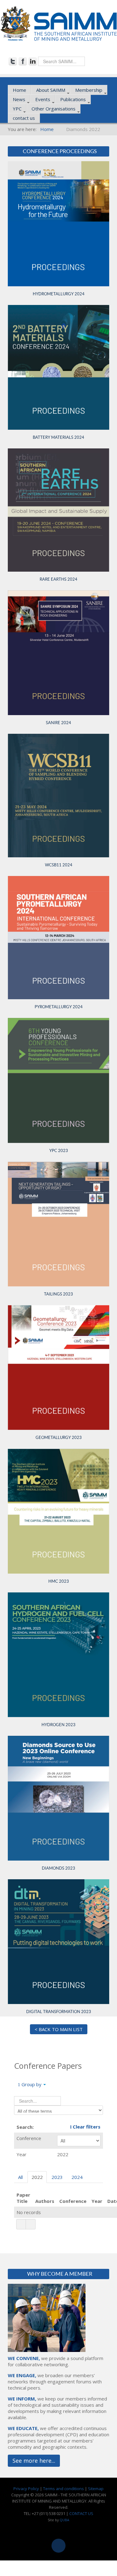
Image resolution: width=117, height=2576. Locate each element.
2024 (77, 2177)
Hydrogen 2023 (58, 1725)
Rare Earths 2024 (58, 579)
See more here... (34, 2461)
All (20, 2177)
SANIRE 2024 (58, 723)
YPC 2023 (59, 1151)
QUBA (64, 2520)
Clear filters (86, 2127)
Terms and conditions (63, 2489)
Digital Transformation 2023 (59, 2012)
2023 (57, 2177)
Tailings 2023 (58, 1294)
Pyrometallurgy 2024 (59, 1007)
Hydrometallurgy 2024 (59, 294)
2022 (37, 2177)
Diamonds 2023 (58, 1868)
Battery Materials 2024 (58, 437)
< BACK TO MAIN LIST (59, 2029)
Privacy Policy (26, 2489)
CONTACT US (81, 2513)
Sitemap (96, 2489)
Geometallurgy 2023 (59, 1438)
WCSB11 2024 (59, 865)
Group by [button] (32, 2084)
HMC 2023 (59, 1581)
